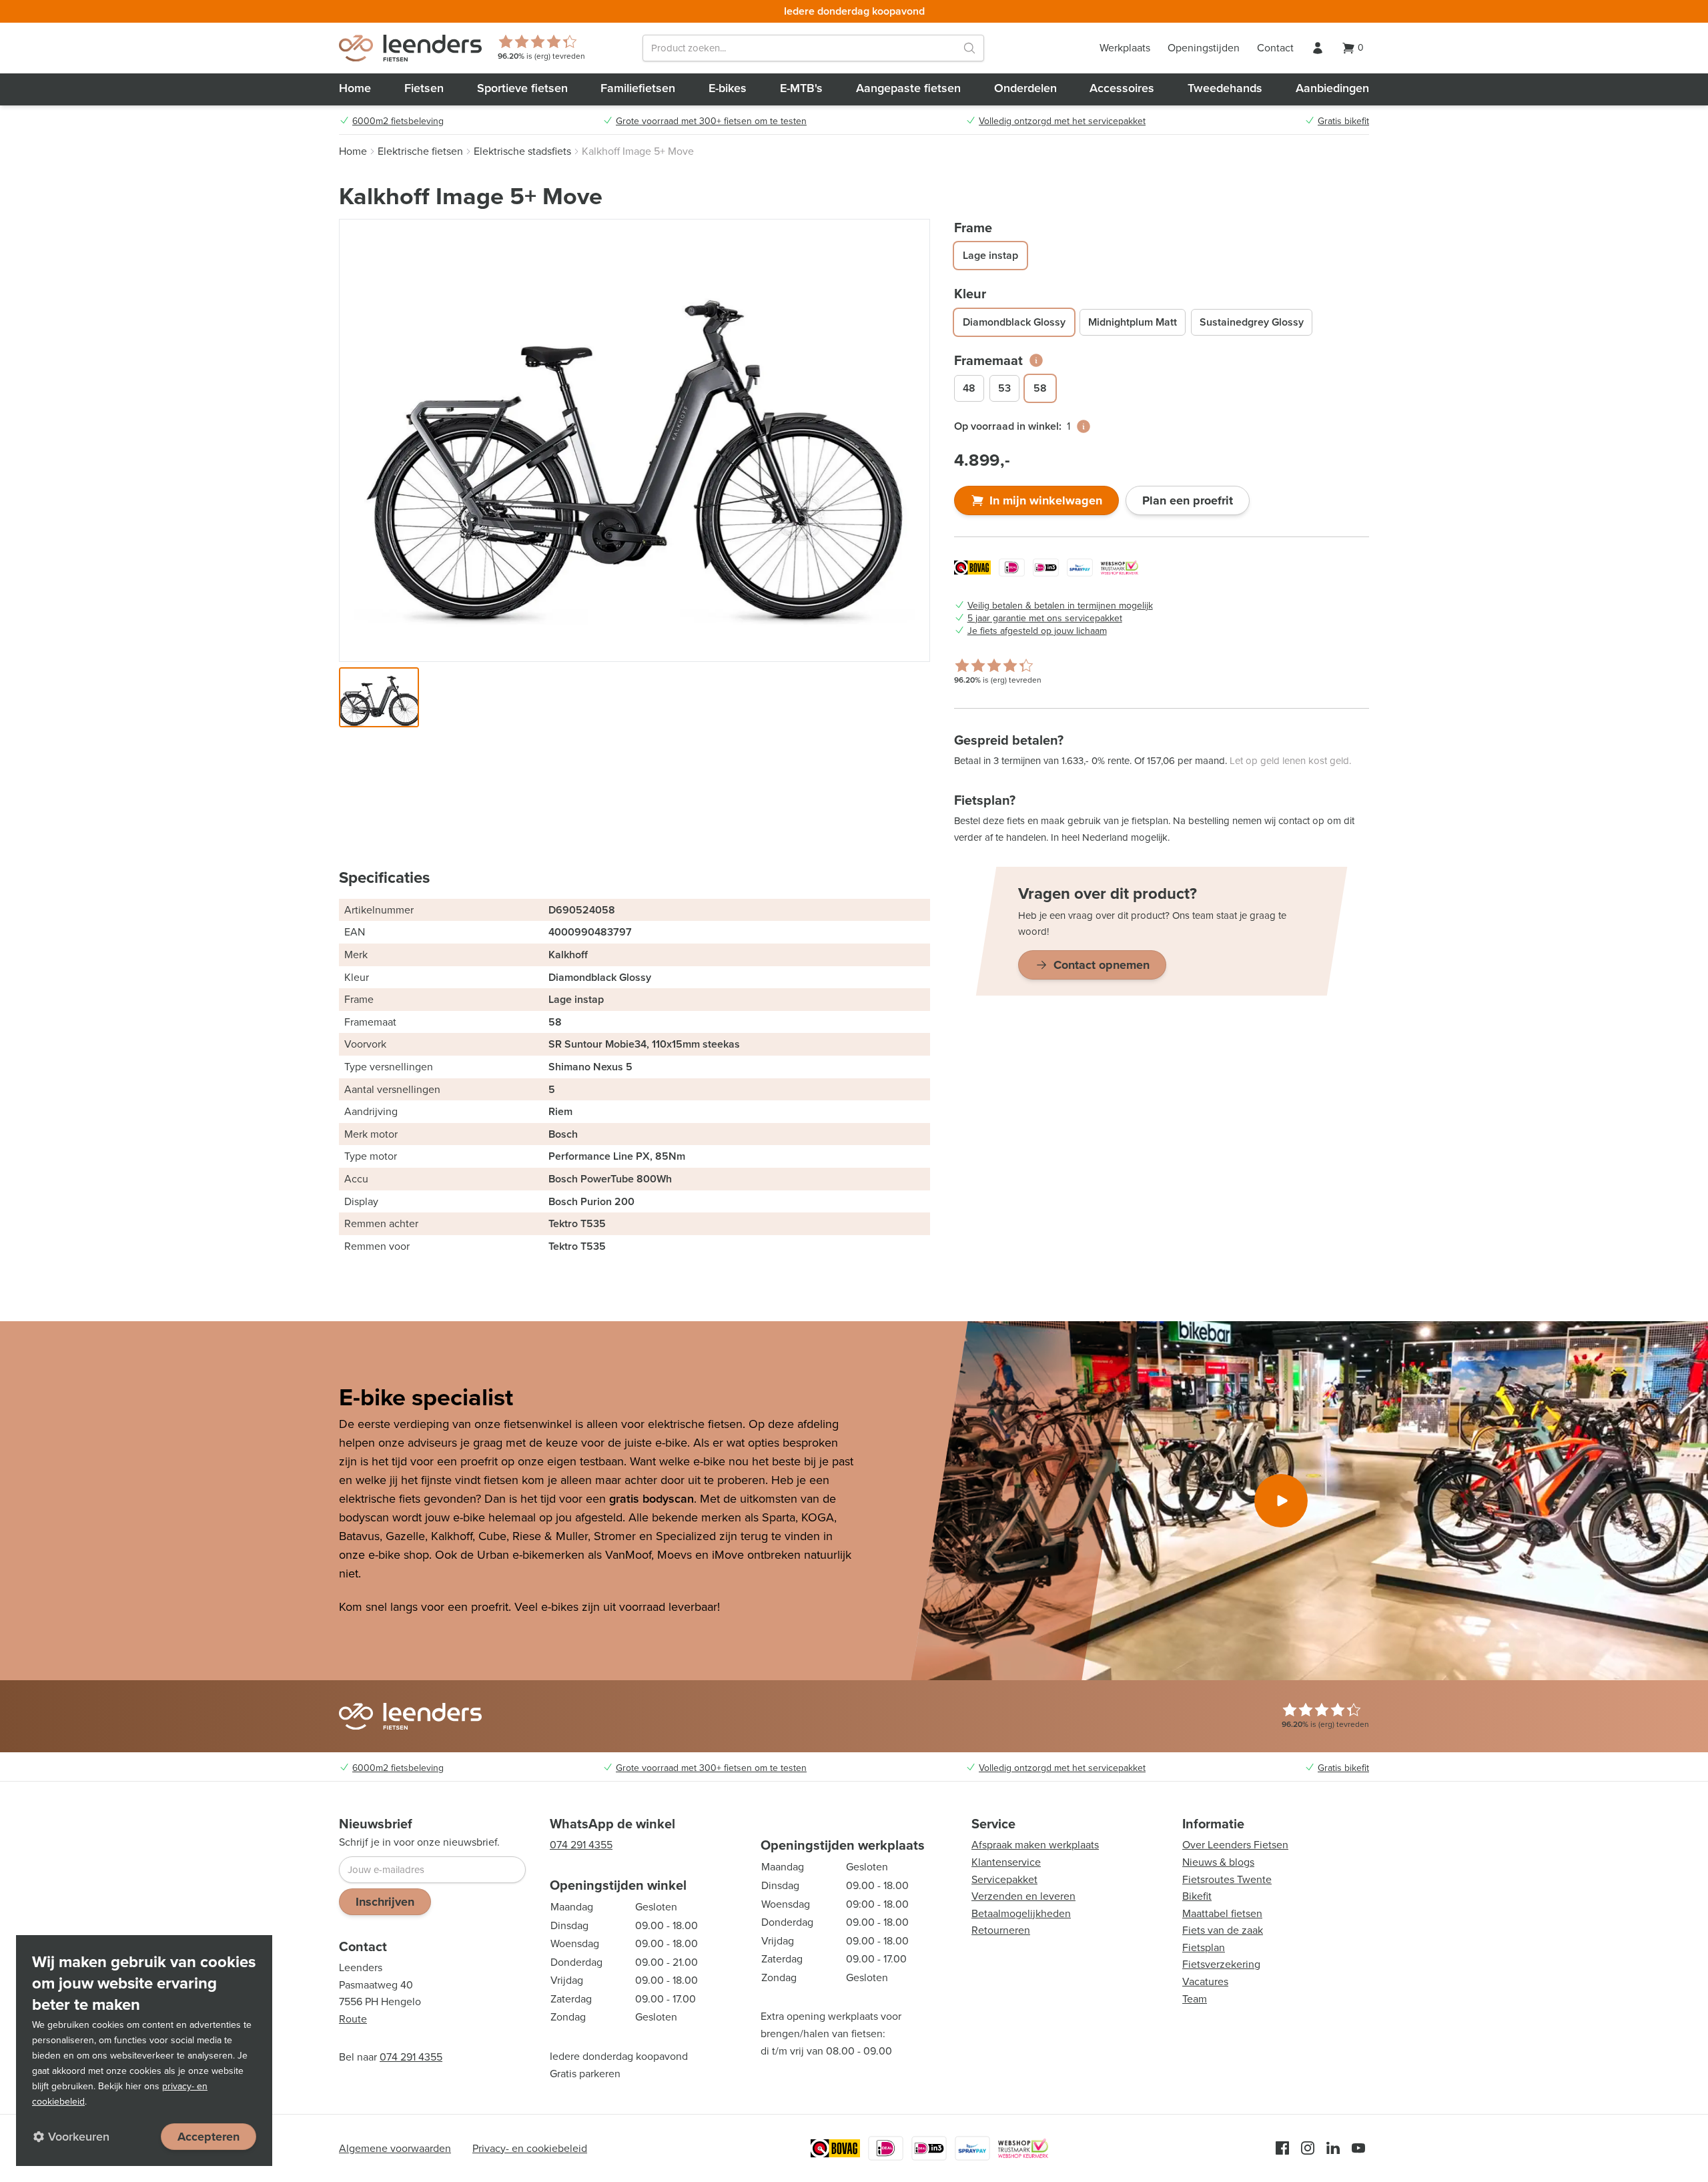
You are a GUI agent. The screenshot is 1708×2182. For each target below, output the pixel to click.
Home (355, 88)
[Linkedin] (1333, 2148)
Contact (1275, 48)
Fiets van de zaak (1223, 1930)
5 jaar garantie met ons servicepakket (1045, 619)
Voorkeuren (79, 2137)
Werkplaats (1125, 48)
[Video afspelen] (1281, 1501)
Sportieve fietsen (522, 88)
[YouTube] (1358, 2148)
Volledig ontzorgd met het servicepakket (1062, 121)
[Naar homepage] (410, 48)
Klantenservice (1006, 1862)
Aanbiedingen (1332, 88)
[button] (379, 697)
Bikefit (1197, 1896)
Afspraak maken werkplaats (1035, 1845)
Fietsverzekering (1221, 1964)
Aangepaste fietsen (908, 88)
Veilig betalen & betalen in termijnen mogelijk (1060, 606)
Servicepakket (1004, 1879)
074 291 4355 (411, 2057)
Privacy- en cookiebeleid (530, 2148)
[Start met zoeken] (969, 48)
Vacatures (1205, 1981)
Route (353, 2019)
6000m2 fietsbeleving (398, 121)
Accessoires (1122, 88)
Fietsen (424, 88)
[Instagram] (1308, 2148)
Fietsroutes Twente (1227, 1879)
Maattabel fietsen (1222, 1913)
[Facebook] (1282, 2148)
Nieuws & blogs (1218, 1862)
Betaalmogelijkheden (1021, 1913)
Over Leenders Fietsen (1235, 1845)
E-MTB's (801, 88)
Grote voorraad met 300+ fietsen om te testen (711, 121)
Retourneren (1001, 1930)
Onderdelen (1025, 88)
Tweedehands (1225, 88)
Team (1195, 1999)
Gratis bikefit (1343, 121)
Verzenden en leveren (1023, 1896)
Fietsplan (1204, 1947)
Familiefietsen (638, 88)
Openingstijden (1204, 48)
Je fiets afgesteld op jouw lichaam (1037, 631)
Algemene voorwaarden (395, 2148)
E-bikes (728, 88)
